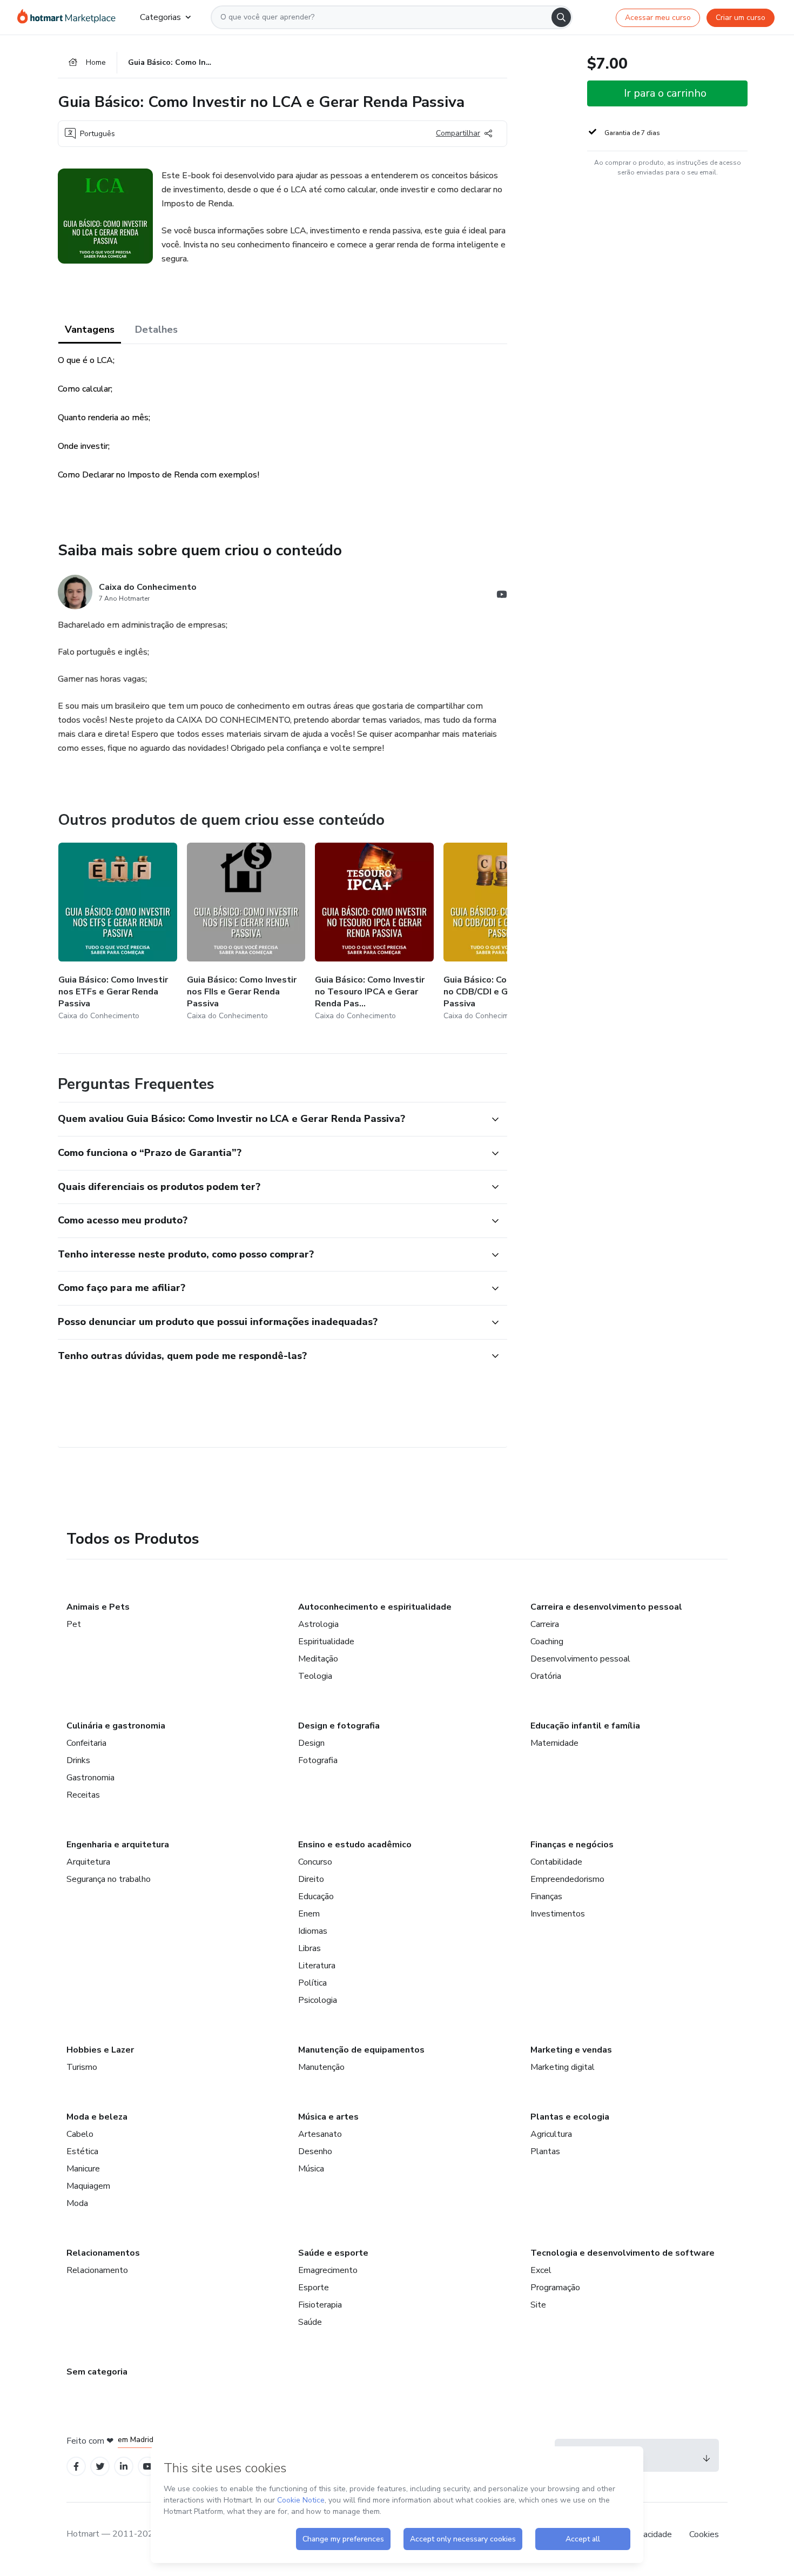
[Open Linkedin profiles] (124, 2467)
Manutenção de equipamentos (361, 2050)
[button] (271, 1119)
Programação (555, 2288)
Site (538, 2305)
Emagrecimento (328, 2270)
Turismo (82, 2067)
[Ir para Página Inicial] (70, 17)
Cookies (704, 2534)
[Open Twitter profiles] (100, 2467)
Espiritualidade (326, 1642)
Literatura (317, 1966)
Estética (82, 2151)
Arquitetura (88, 1862)
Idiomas (313, 1931)
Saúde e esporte (333, 2253)
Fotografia (318, 1760)
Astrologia (318, 1624)
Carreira (545, 1624)
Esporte (314, 2288)
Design (311, 1743)
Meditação (318, 1659)
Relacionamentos (103, 2253)
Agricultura (551, 2134)
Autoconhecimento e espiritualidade (375, 1607)
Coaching (547, 1642)
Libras (309, 1948)
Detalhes (156, 329)
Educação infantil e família (585, 1726)
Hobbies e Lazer (100, 2050)
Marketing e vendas (571, 2050)
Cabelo (80, 2134)
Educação (316, 1896)
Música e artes (328, 2117)
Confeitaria (86, 1743)
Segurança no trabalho (109, 1879)
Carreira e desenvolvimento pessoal (606, 1607)
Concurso (315, 1862)
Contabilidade (556, 1862)
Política (312, 1983)
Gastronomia (90, 1778)
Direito (311, 1879)
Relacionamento (97, 2270)
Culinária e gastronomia (116, 1726)
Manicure (83, 2169)
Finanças (546, 1896)
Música (311, 2169)
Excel (541, 2270)
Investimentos (558, 1914)
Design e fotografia (339, 1726)
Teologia (315, 1676)
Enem (309, 1914)
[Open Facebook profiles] (76, 2467)
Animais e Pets (98, 1607)
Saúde (310, 2322)
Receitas (83, 1795)
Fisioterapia (320, 2305)
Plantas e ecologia (570, 2117)
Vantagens (90, 329)
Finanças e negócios (572, 1845)
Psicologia (318, 2000)
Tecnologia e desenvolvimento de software (623, 2253)
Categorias (160, 17)
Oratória (546, 1676)
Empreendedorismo (567, 1879)
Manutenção (321, 2067)
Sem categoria (97, 2372)
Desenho (315, 2151)
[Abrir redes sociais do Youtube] (502, 596)
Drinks (78, 1760)
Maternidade (554, 1743)
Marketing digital (563, 2067)
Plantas (545, 2151)
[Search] (561, 17)
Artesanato (320, 2134)
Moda (77, 2203)
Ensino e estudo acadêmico (355, 1845)
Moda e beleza (97, 2117)
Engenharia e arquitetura (118, 1845)
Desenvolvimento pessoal (580, 1659)
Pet (74, 1624)
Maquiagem (88, 2186)
